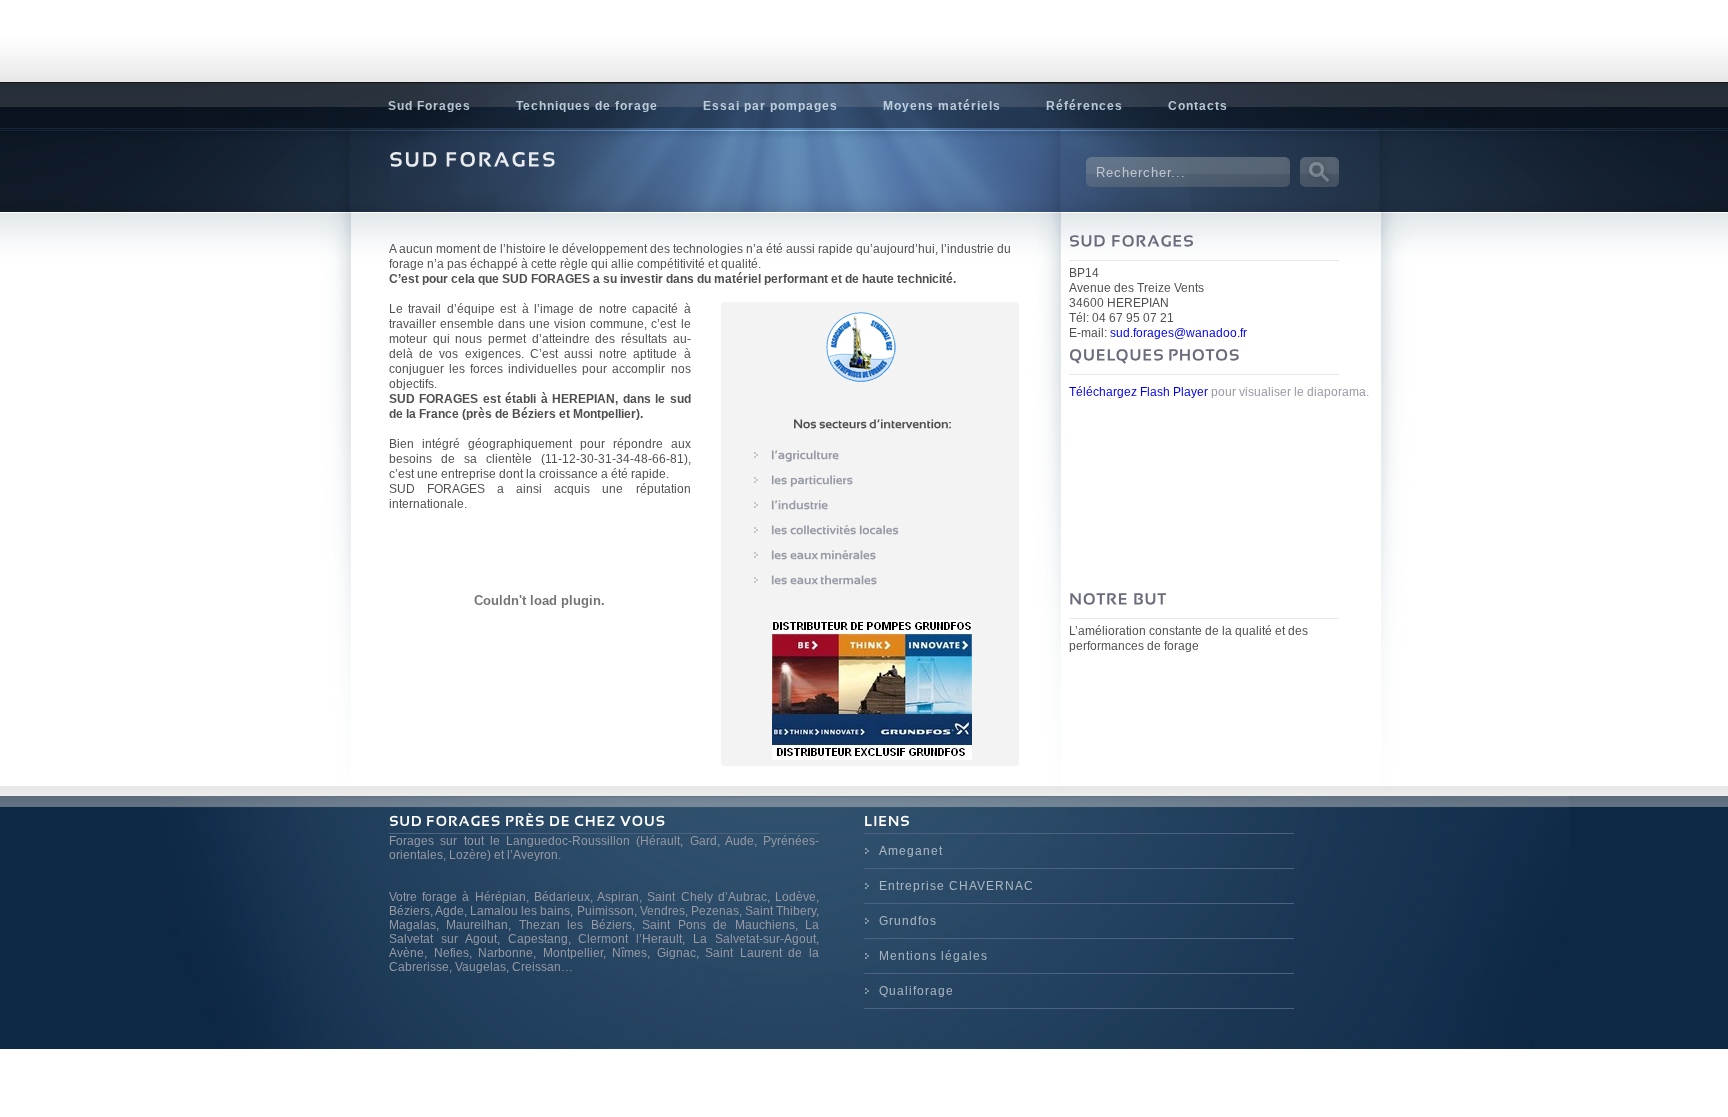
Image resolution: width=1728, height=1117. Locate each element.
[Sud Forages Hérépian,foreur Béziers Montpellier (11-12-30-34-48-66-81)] (498, 69)
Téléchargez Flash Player (1138, 392)
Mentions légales (933, 956)
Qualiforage (916, 991)
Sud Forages (429, 106)
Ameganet (911, 851)
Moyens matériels (942, 106)
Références (1084, 106)
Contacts (1198, 106)
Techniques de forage (587, 106)
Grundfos (908, 921)
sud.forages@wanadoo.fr (1178, 333)
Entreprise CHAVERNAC (956, 886)
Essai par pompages (770, 106)
